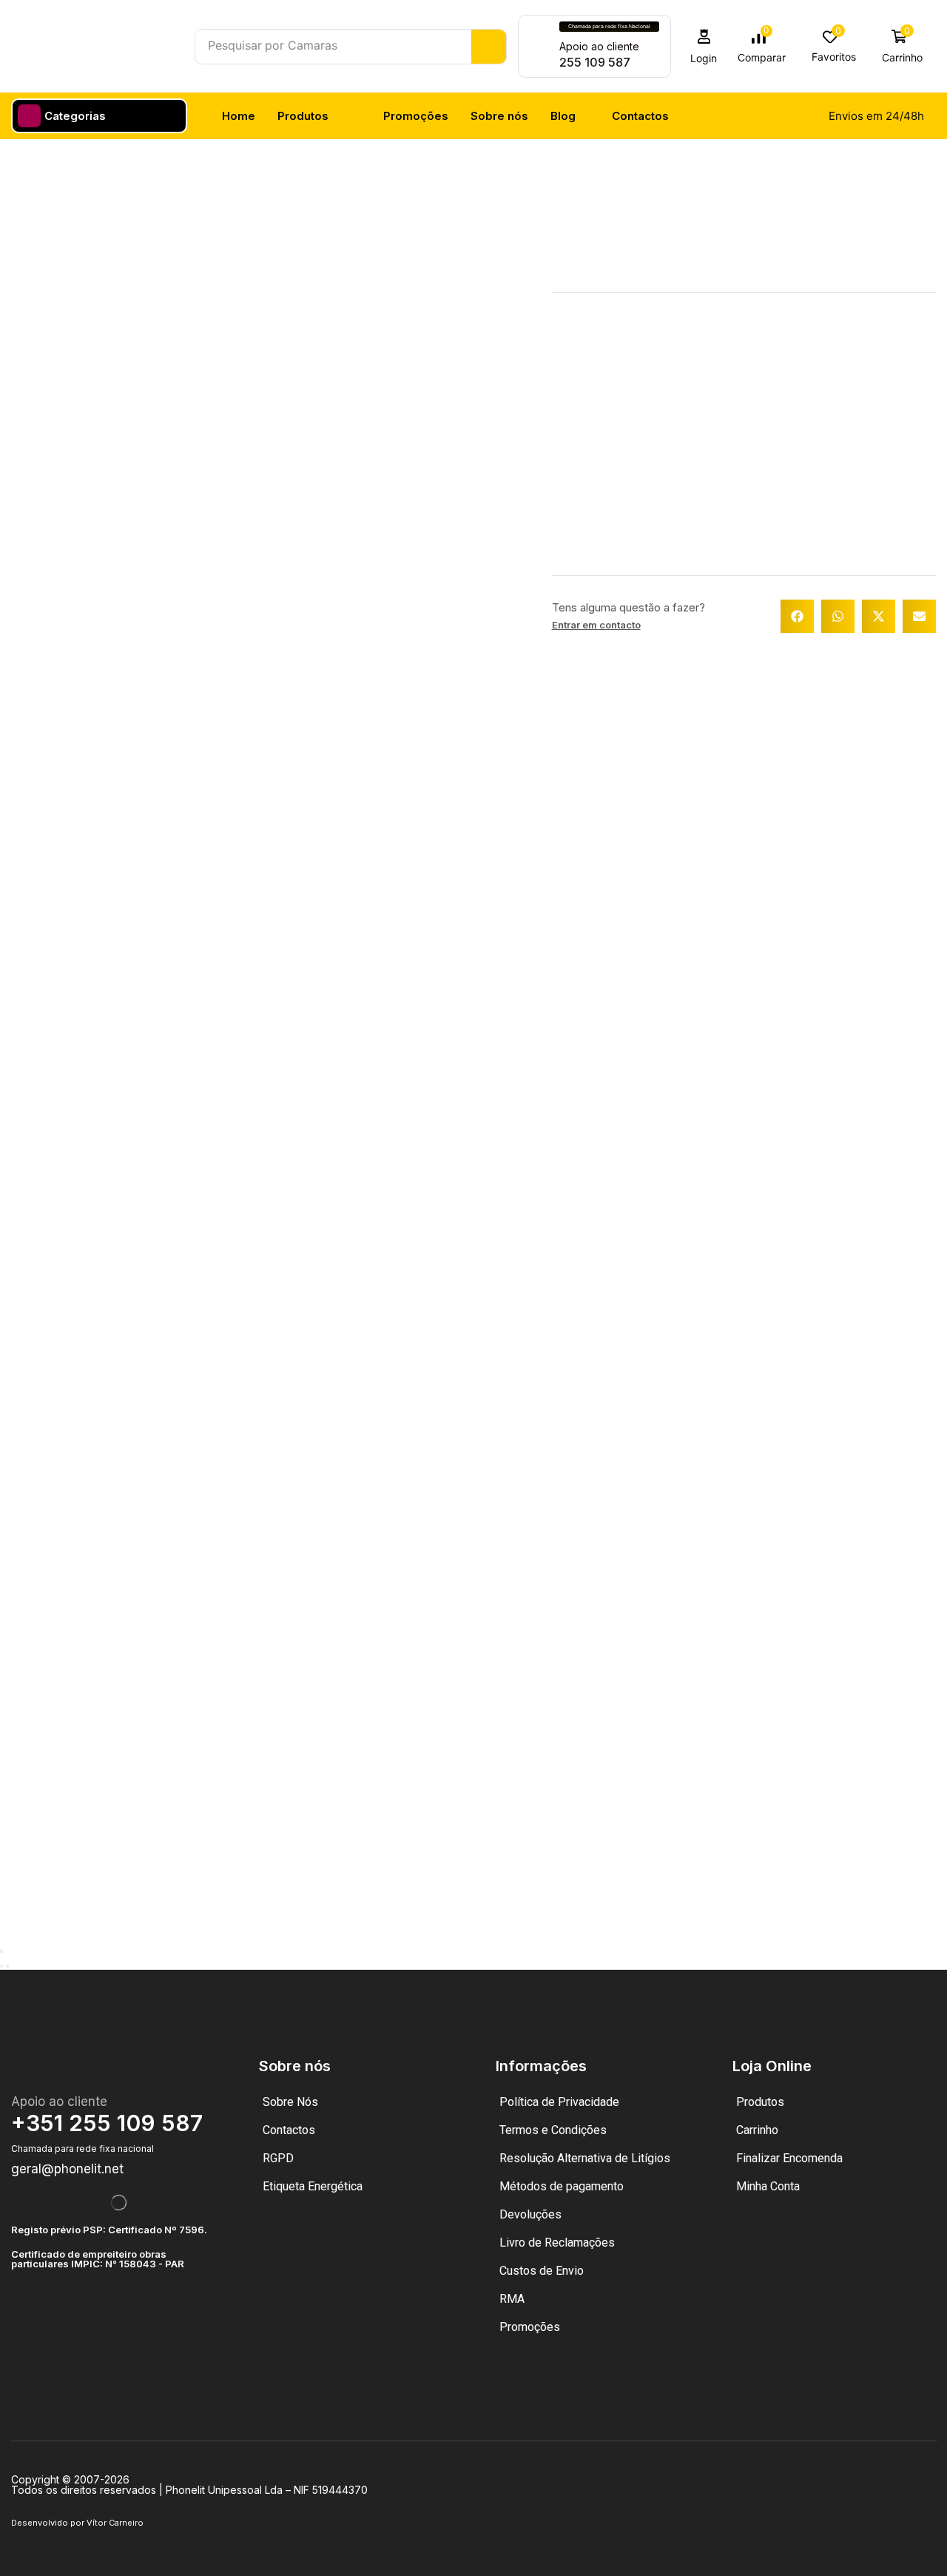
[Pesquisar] (489, 47)
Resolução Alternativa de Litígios (585, 2158)
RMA (512, 2299)
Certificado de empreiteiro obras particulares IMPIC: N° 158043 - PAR (98, 2259)
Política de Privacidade (559, 2102)
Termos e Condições (553, 2130)
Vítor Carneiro (115, 2523)
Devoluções (530, 2214)
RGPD (278, 2158)
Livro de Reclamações (557, 2243)
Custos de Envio (542, 2271)
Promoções (530, 2327)
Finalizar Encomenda (789, 2158)
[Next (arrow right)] (7, 1966)
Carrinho (757, 2130)
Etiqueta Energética (313, 2186)
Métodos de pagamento (562, 2186)
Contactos (289, 2130)
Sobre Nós (290, 2102)
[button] (704, 46)
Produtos (760, 2102)
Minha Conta (768, 2186)
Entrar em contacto (596, 625)
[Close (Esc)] (1, 1951)
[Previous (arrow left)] (1, 1966)
